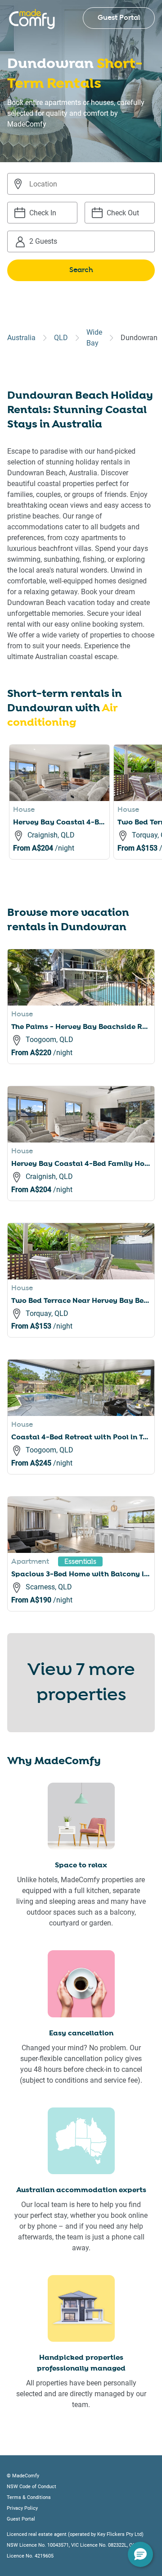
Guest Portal (119, 18)
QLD (61, 338)
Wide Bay (94, 338)
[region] (85, 813)
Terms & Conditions (29, 2497)
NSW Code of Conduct (31, 2487)
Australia (21, 338)
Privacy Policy (22, 2508)
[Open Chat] (140, 2554)
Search (81, 270)
